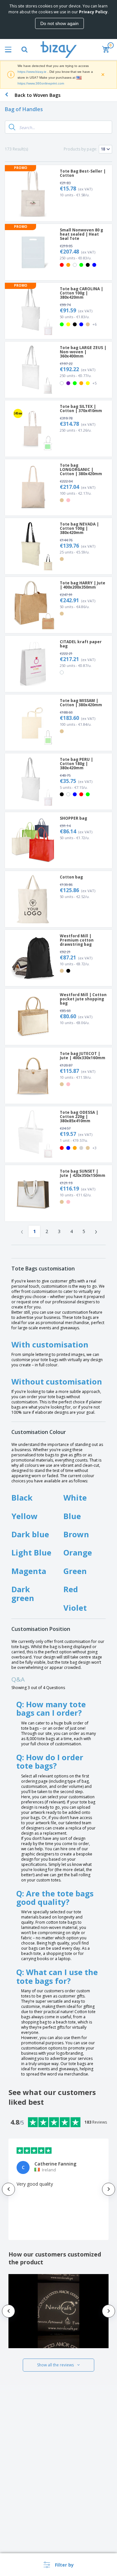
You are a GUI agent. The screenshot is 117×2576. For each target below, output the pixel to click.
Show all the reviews (55, 2365)
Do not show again (59, 23)
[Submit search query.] (12, 127)
